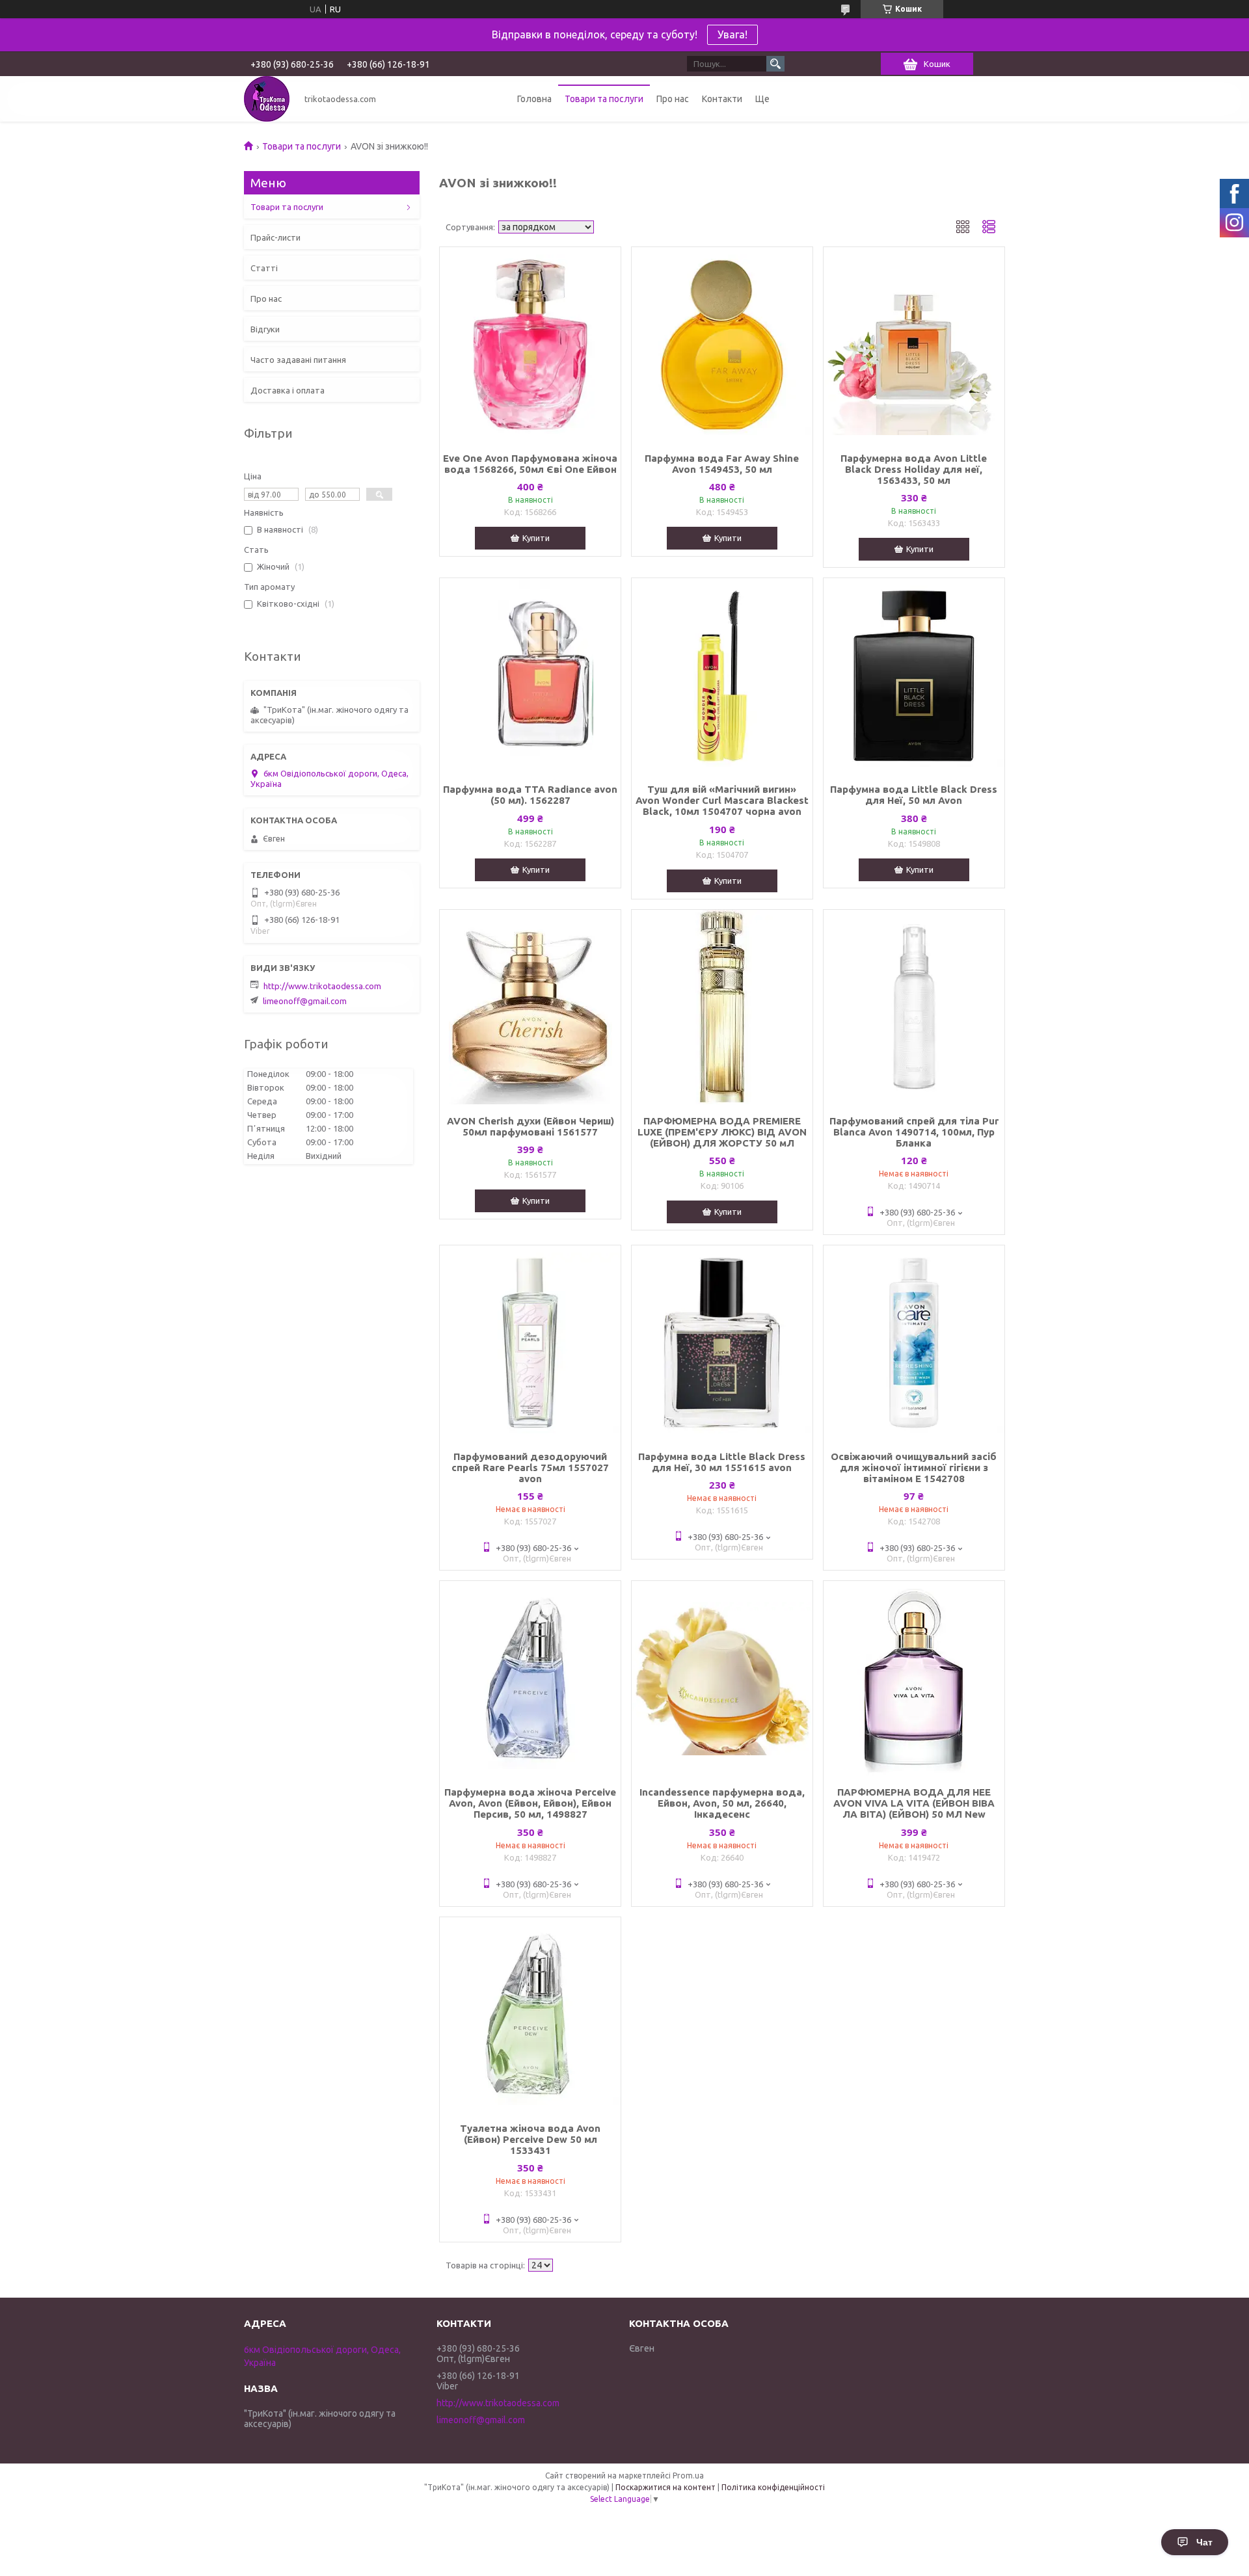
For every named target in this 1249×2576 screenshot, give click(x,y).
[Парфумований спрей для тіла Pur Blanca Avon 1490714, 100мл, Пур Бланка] (914, 1007)
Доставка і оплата (288, 390)
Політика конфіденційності (773, 2487)
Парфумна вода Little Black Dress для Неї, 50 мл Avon (914, 795)
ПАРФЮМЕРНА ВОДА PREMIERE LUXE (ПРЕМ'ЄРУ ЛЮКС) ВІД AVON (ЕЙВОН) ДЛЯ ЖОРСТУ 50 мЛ (722, 1132)
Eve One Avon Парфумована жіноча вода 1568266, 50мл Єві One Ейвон (530, 464)
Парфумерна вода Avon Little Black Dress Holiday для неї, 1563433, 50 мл (914, 469)
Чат (1204, 2542)
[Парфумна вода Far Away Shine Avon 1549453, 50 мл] (722, 345)
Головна (534, 99)
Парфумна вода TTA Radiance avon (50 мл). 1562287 (530, 795)
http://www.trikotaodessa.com (322, 986)
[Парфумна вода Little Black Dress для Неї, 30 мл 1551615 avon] (722, 1343)
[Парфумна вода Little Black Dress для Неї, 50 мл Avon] (914, 676)
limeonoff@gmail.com (305, 1001)
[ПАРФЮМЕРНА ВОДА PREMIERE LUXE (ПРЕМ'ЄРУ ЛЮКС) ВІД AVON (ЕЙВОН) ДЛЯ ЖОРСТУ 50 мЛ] (722, 1007)
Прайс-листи (275, 237)
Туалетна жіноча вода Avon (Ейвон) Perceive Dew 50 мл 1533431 (530, 2139)
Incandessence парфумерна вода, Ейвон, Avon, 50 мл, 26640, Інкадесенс (722, 1803)
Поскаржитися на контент (665, 2487)
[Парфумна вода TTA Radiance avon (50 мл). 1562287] (530, 676)
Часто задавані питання (298, 360)
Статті (264, 268)
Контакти (722, 99)
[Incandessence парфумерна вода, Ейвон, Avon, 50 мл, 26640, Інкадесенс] (722, 1679)
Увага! (732, 34)
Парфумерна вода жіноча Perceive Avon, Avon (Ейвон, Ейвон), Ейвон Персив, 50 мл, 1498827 (530, 1803)
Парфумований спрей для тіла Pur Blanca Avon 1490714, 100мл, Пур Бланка (914, 1132)
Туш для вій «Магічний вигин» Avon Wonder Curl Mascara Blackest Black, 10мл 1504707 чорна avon (722, 800)
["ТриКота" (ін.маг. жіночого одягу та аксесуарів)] (267, 99)
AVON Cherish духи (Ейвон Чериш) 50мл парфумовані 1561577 (530, 1126)
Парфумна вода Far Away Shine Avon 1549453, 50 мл (722, 464)
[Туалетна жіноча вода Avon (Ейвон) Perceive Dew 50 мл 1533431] (530, 2015)
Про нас (673, 99)
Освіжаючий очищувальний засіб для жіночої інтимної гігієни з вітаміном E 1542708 (914, 1467)
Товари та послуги (604, 99)
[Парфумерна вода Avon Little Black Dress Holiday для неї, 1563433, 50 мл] (914, 345)
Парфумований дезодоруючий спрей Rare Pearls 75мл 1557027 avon (530, 1467)
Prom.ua (688, 2476)
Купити (536, 538)
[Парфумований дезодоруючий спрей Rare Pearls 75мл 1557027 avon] (530, 1343)
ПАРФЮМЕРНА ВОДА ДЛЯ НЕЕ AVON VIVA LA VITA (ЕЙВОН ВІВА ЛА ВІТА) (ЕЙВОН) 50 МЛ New (914, 1803)
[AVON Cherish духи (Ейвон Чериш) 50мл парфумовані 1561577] (530, 1007)
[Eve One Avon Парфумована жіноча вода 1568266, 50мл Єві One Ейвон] (530, 345)
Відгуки (265, 329)
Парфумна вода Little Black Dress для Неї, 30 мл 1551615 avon (722, 1462)
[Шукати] (775, 64)
